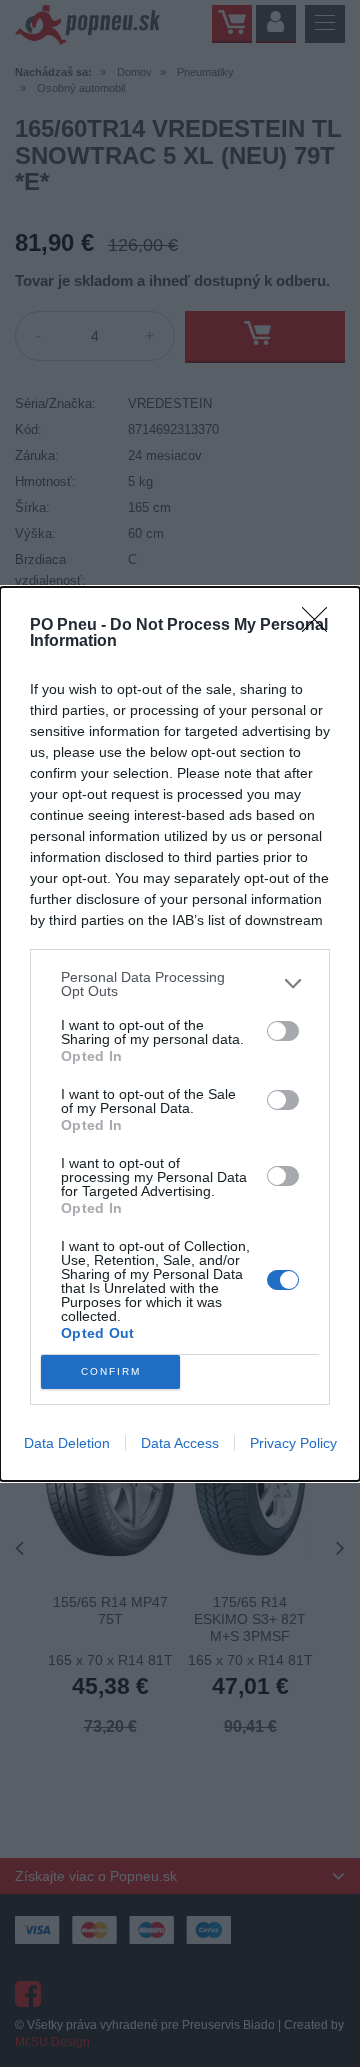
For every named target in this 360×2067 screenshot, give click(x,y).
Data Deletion (67, 1443)
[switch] (283, 1031)
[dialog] (180, 1034)
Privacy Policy (293, 1443)
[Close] (321, 626)
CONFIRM (111, 1371)
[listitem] (180, 984)
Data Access (180, 1443)
